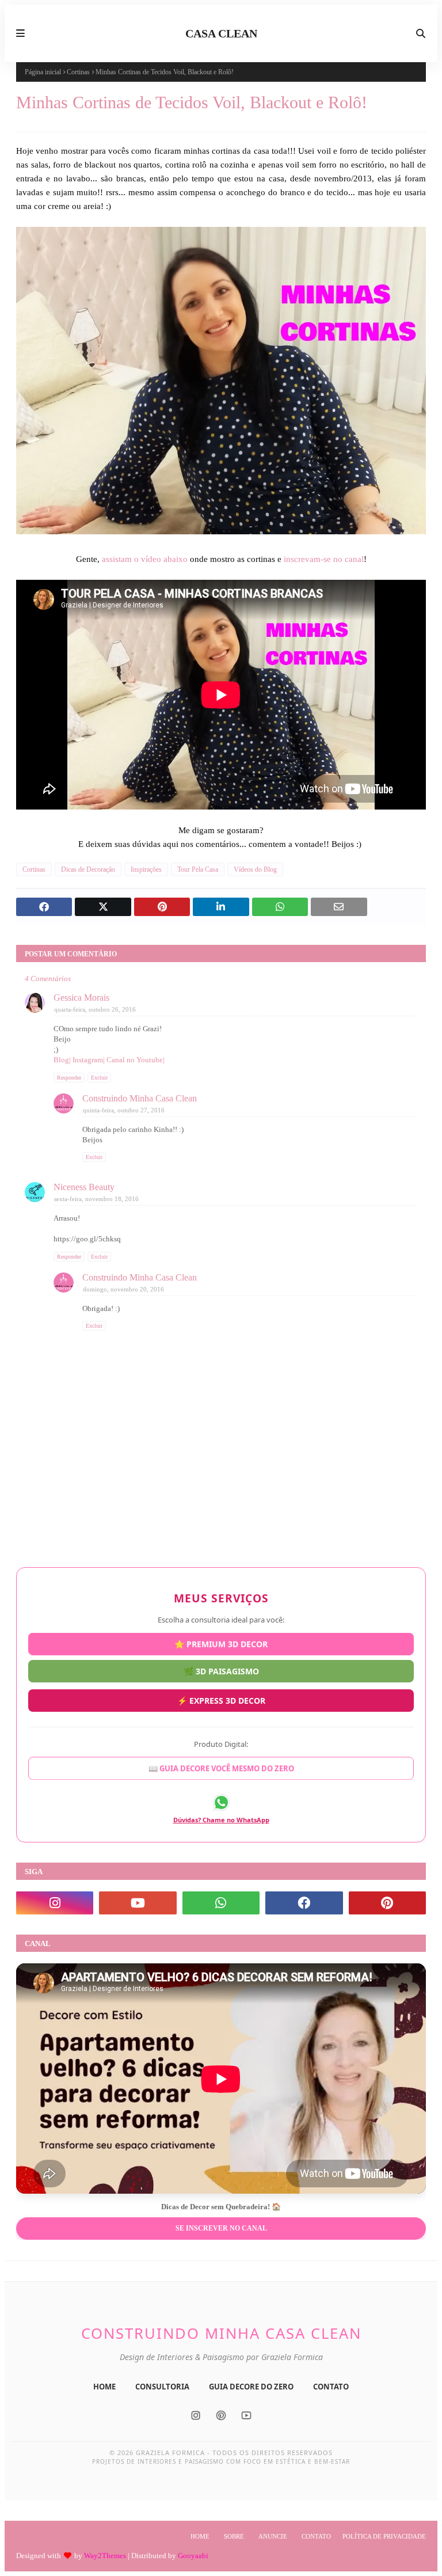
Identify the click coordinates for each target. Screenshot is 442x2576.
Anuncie (273, 2536)
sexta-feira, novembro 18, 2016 (96, 1199)
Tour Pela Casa (198, 869)
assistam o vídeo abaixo (145, 559)
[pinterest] (387, 1903)
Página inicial (43, 72)
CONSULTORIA (162, 2387)
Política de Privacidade (384, 2536)
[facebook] (304, 1903)
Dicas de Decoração (88, 869)
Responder (69, 1078)
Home (200, 2536)
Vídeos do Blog (255, 869)
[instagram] (55, 1903)
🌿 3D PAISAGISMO (221, 1675)
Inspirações (146, 869)
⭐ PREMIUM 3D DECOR (221, 1648)
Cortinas (78, 72)
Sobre (234, 2536)
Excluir (99, 1078)
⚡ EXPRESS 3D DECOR (221, 1701)
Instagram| (89, 1060)
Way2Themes (105, 2556)
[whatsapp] (221, 1903)
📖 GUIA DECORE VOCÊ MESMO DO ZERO (221, 1765)
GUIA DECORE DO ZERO (251, 2387)
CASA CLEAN (221, 33)
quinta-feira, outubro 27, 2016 (124, 1110)
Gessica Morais (81, 998)
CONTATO (331, 2387)
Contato (316, 2536)
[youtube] (138, 1903)
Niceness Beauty (84, 1187)
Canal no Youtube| (136, 1060)
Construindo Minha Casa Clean (140, 1098)
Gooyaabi (193, 2556)
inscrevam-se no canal (324, 559)
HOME (104, 2387)
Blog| (63, 1060)
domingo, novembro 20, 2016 (123, 1289)
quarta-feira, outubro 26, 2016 (95, 1009)
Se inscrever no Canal (221, 2228)
